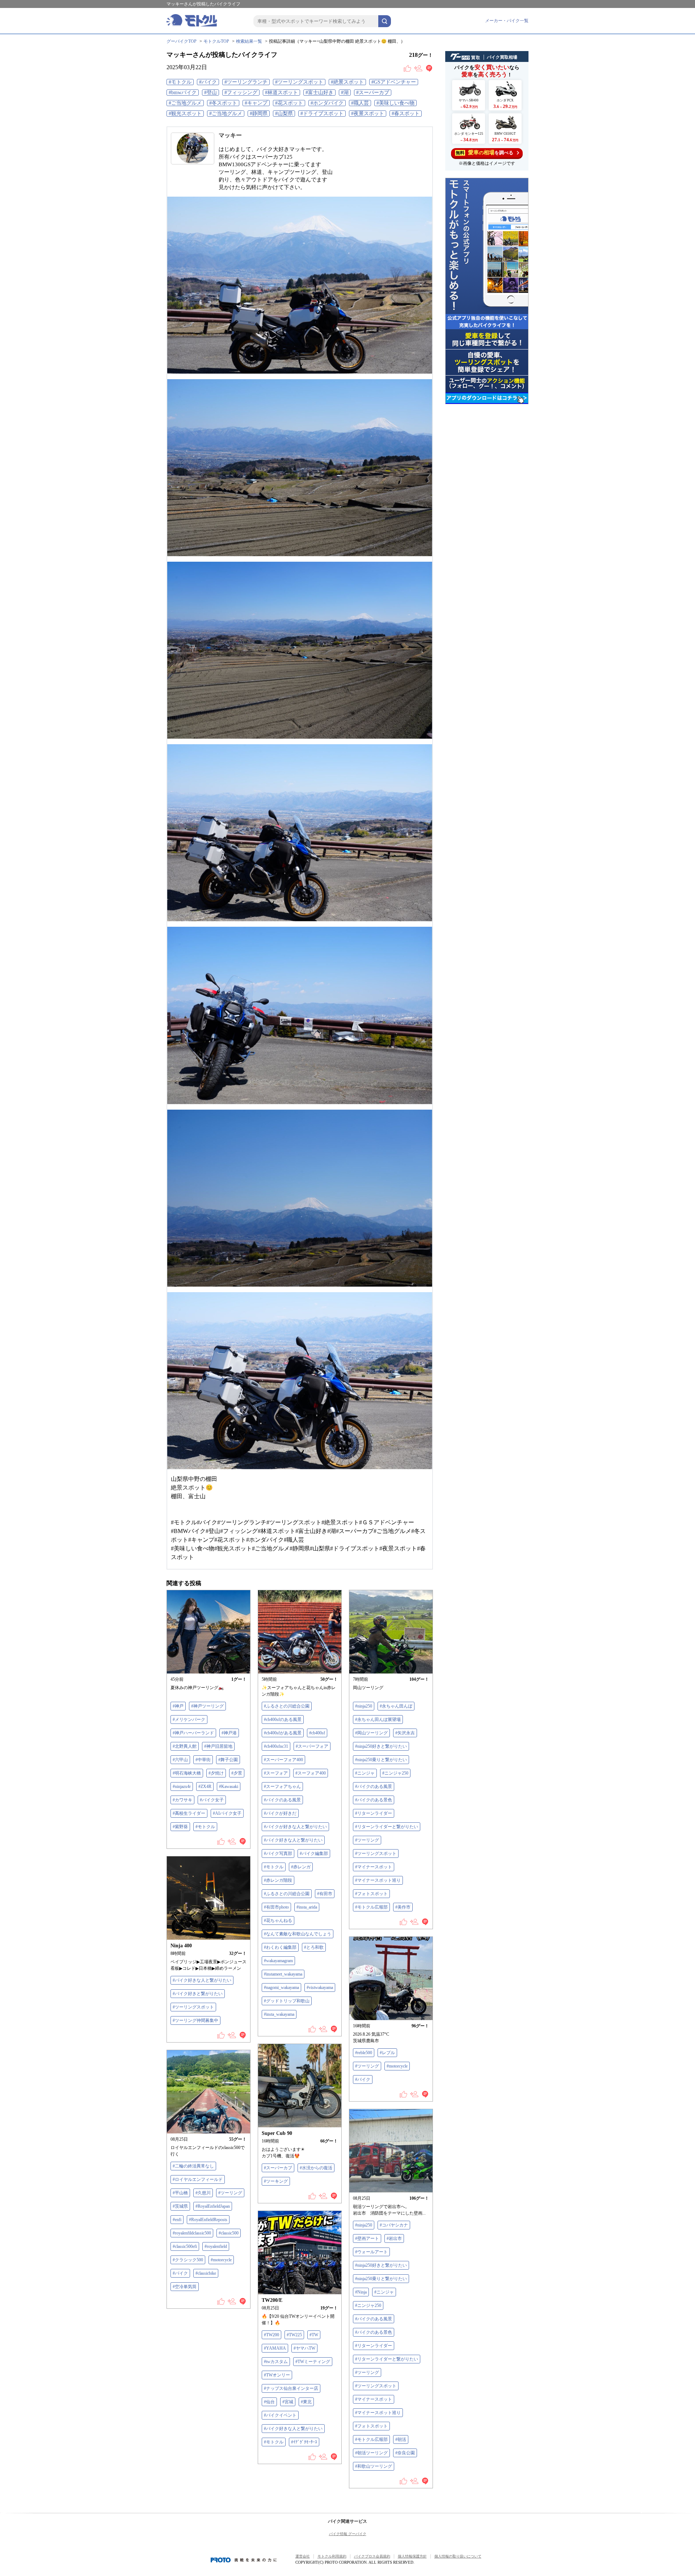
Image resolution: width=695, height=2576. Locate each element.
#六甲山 (180, 1760)
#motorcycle (397, 2066)
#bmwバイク (183, 93)
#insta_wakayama (279, 2014)
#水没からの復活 (316, 2168)
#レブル (387, 2053)
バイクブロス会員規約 (372, 2556)
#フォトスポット (371, 1894)
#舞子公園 (228, 1760)
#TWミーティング (313, 2362)
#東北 (306, 2402)
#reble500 (364, 2053)
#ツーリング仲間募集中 (195, 2020)
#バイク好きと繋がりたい (198, 1994)
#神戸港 (229, 1733)
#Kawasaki (229, 1787)
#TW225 (294, 2335)
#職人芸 (360, 103)
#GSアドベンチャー (394, 82)
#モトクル (180, 82)
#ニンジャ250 (395, 1773)
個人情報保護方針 (412, 2556)
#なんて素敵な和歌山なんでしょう (298, 1934)
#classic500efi (185, 2246)
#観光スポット (185, 114)
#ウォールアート (371, 2252)
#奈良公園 (405, 2453)
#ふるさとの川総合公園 (287, 1706)
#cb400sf (317, 1733)
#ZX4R (205, 1787)
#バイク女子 (212, 1800)
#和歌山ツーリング (374, 2466)
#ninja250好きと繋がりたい (381, 1746)
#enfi (177, 2220)
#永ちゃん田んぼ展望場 (378, 1720)
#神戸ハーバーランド (193, 1733)
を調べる (485, 152)
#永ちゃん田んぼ (396, 1706)
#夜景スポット (368, 114)
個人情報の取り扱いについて (458, 2556)
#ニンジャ (365, 1773)
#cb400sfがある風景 (283, 1733)
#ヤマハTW (304, 2348)
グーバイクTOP (182, 41)
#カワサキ (182, 1800)
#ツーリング (367, 1840)
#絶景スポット (347, 82)
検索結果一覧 (249, 41)
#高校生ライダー (189, 1813)
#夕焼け (216, 1773)
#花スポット (289, 103)
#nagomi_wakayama (281, 1988)
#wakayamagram (278, 1961)
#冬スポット (223, 103)
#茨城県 (180, 2206)
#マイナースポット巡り (378, 1880)
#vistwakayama (320, 1988)
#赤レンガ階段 (278, 1880)
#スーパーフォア (312, 1746)
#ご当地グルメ (185, 103)
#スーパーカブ (373, 93)
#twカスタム (276, 2362)
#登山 (210, 93)
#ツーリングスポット (299, 82)
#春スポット (406, 114)
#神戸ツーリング (207, 1706)
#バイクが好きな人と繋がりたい (295, 1827)
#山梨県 (284, 114)
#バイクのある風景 (282, 1800)
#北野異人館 (185, 1746)
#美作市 (403, 1907)
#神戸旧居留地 (218, 1746)
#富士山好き (319, 93)
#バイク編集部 (314, 1854)
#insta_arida (307, 1907)
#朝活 (401, 2439)
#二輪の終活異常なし (193, 2166)
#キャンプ (256, 103)
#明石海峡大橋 (187, 1773)
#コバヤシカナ (394, 2225)
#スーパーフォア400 (283, 1760)
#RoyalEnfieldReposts (208, 2220)
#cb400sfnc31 (276, 1746)
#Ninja (361, 2292)
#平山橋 (180, 2193)
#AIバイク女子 (227, 1813)
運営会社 (303, 2556)
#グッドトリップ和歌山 (287, 2001)
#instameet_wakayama (283, 1974)
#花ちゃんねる (278, 1921)
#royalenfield (216, 2246)
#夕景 (237, 1773)
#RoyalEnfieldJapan (213, 2206)
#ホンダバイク (327, 103)
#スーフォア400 (311, 1773)
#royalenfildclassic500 (192, 2233)
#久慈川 (203, 2193)
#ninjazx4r (182, 1787)
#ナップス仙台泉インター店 (291, 2388)
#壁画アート (367, 2238)
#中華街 (203, 1760)
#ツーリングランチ (246, 82)
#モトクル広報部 (371, 1907)
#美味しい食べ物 (395, 103)
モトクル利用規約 (332, 2556)
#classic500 (229, 2233)
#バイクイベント (280, 2415)
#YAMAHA (275, 2348)
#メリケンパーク (189, 1720)
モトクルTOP (216, 41)
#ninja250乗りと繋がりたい (381, 1760)
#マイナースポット (374, 1867)
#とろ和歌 (314, 1947)
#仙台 (269, 2402)
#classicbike (206, 2273)
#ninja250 (364, 1706)
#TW (314, 2335)
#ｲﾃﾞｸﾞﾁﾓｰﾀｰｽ (304, 2442)
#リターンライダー (374, 1813)
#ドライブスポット (322, 114)
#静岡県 (259, 114)
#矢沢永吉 (405, 1733)
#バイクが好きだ (280, 1813)
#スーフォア (276, 1773)
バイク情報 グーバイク (348, 2534)
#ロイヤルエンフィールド (198, 2179)
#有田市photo (276, 1907)
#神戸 (178, 1706)
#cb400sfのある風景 (283, 1720)
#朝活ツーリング (371, 2453)
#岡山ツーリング (371, 1733)
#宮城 (288, 2402)
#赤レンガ (301, 1867)
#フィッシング (241, 93)
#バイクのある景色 (374, 1800)
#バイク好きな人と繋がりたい (293, 1840)
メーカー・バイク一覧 (507, 21)
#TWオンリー (277, 2375)
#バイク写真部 (278, 1854)
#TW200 (271, 2335)
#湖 (345, 93)
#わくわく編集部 (280, 1947)
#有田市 (325, 1894)
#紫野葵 (180, 1827)
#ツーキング (276, 2181)
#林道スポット (281, 93)
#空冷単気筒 (185, 2287)
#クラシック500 (188, 2260)
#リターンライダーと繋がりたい (387, 1827)
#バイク (208, 82)
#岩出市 (394, 2238)
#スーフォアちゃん (282, 1787)
